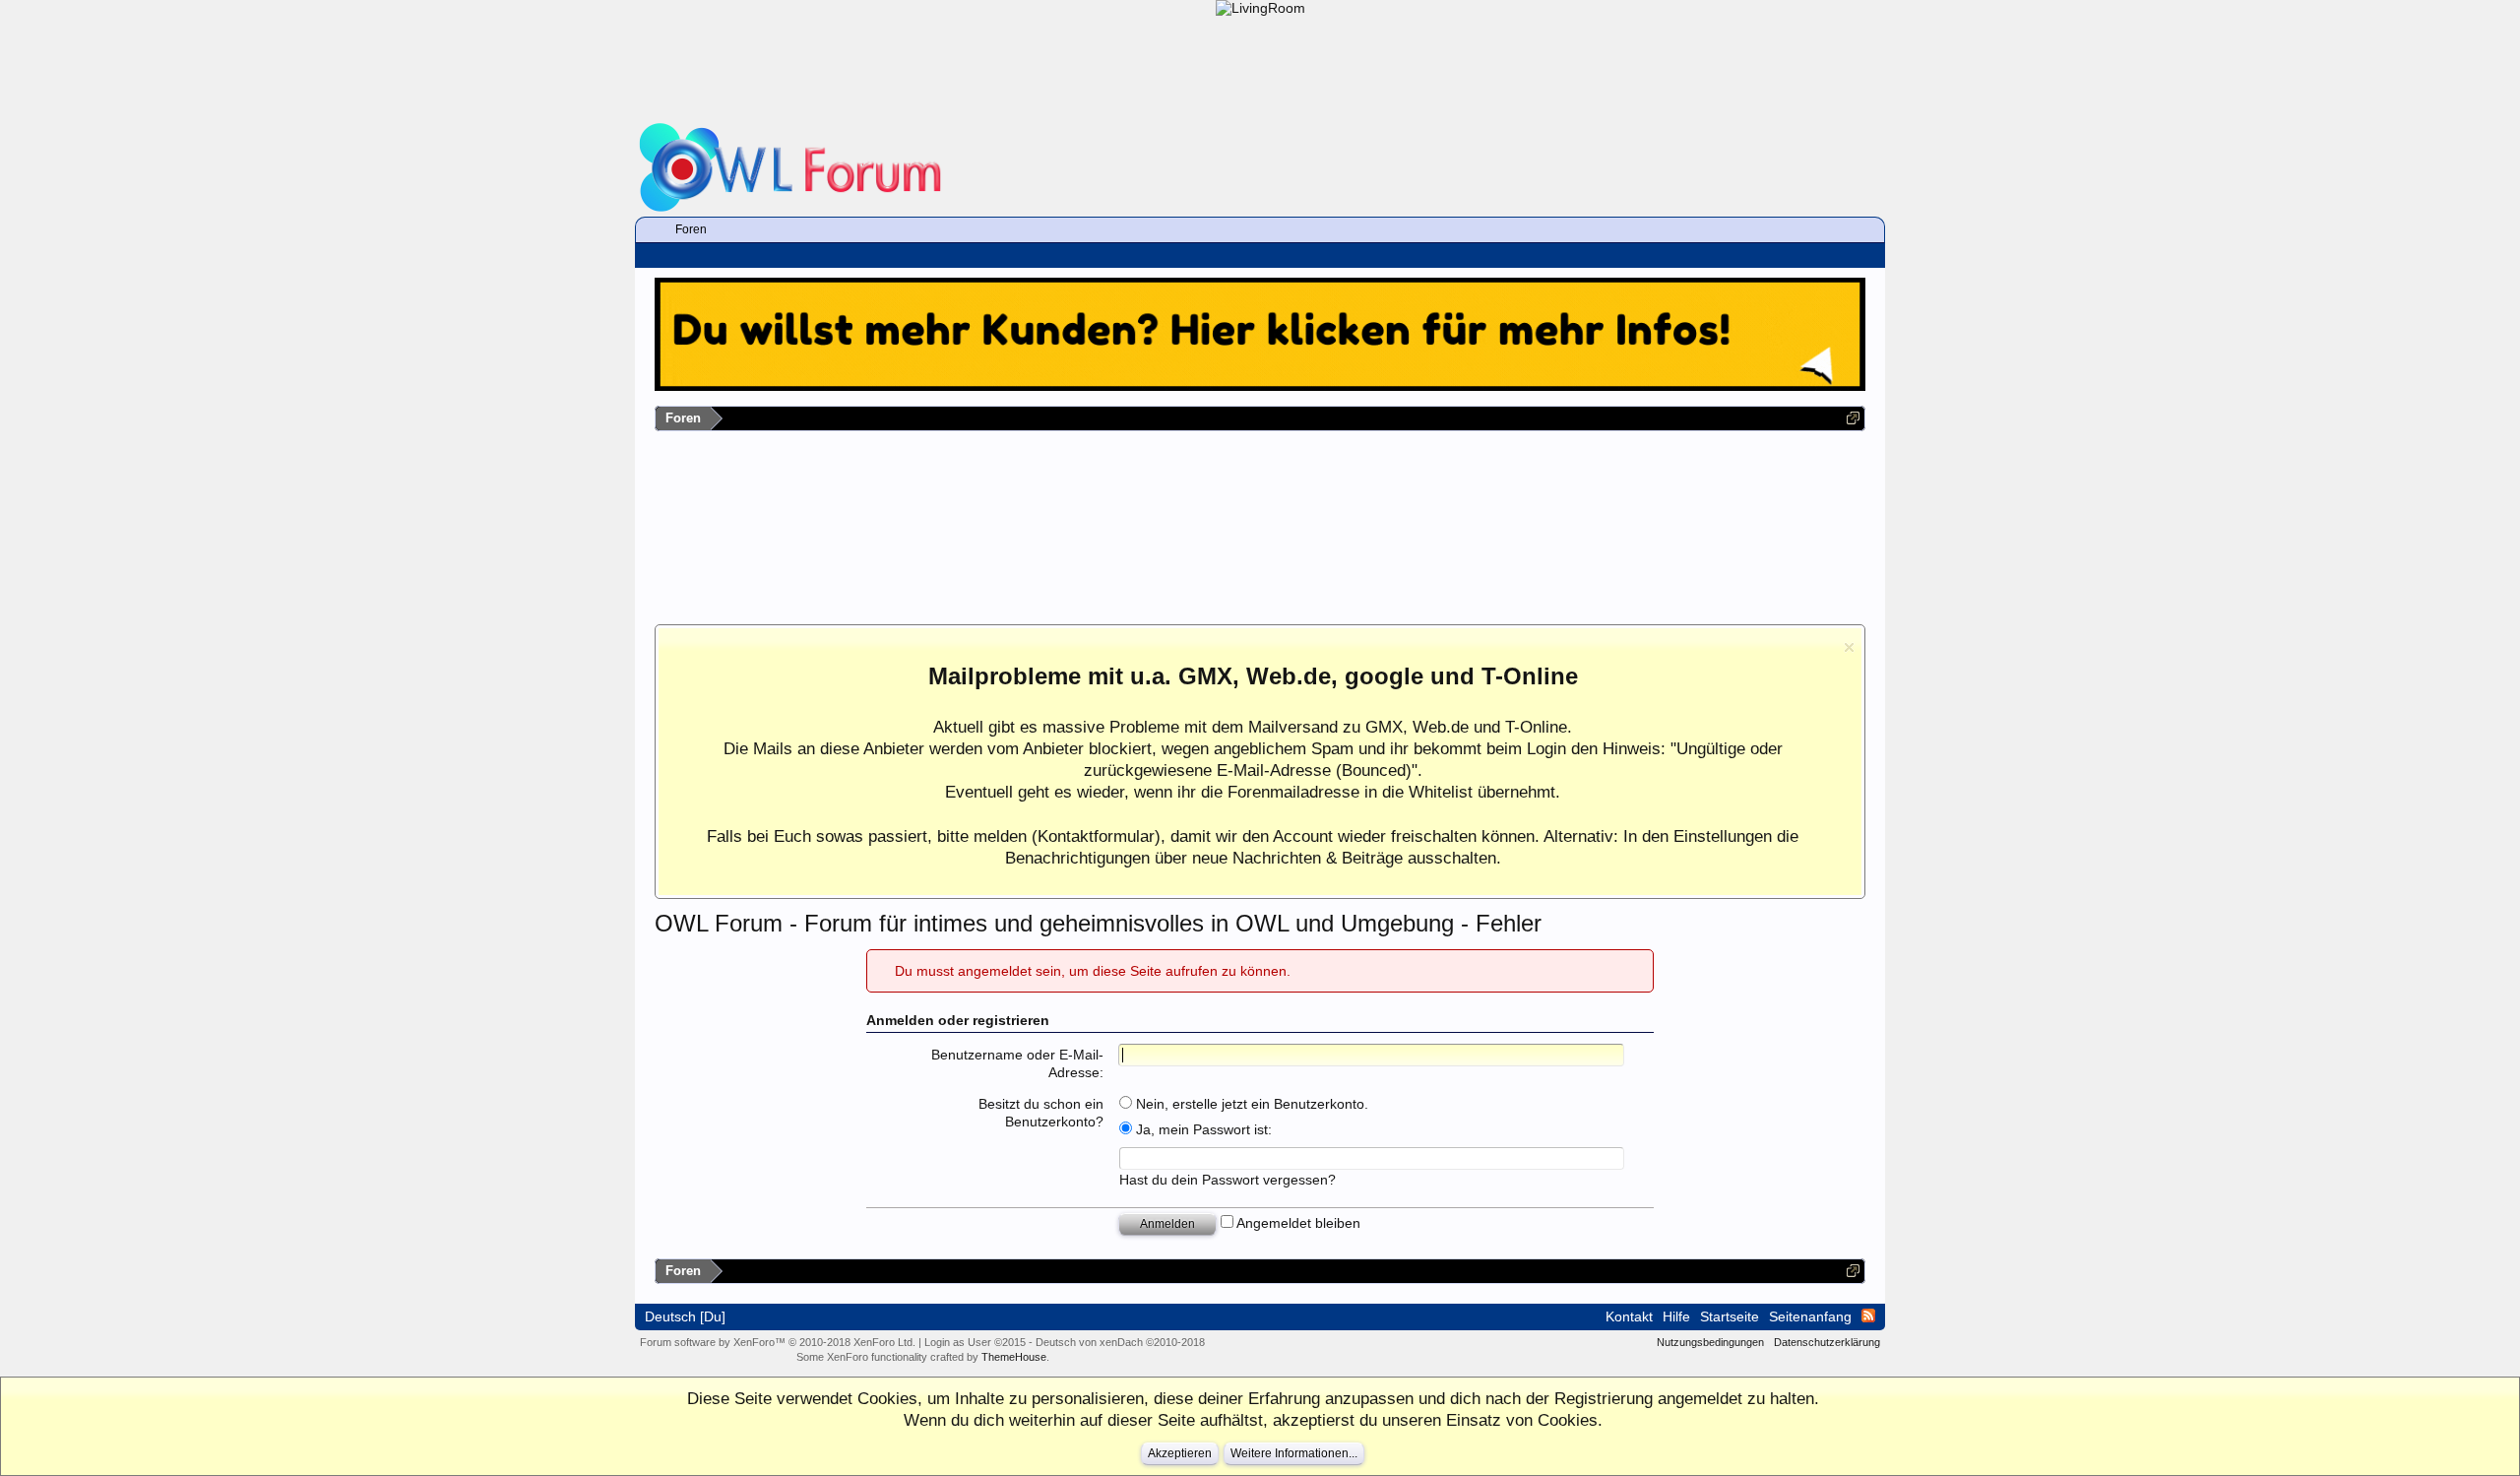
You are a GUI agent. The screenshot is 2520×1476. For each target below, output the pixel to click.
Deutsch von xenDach (1120, 1342)
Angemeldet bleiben (1297, 1223)
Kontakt (1629, 1316)
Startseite (1730, 1316)
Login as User (975, 1342)
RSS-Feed (1868, 1316)
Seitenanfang (1810, 1316)
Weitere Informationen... (1294, 1453)
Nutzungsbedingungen (1710, 1342)
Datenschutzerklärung (1827, 1342)
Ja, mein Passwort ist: (1202, 1129)
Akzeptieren (1180, 1453)
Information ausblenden (1849, 647)
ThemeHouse (1014, 1357)
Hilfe (1676, 1316)
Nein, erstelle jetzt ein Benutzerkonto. (1250, 1104)
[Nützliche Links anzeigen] (1853, 418)
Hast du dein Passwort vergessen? (1228, 1180)
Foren (691, 229)
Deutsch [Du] (685, 1316)
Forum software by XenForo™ (778, 1342)
